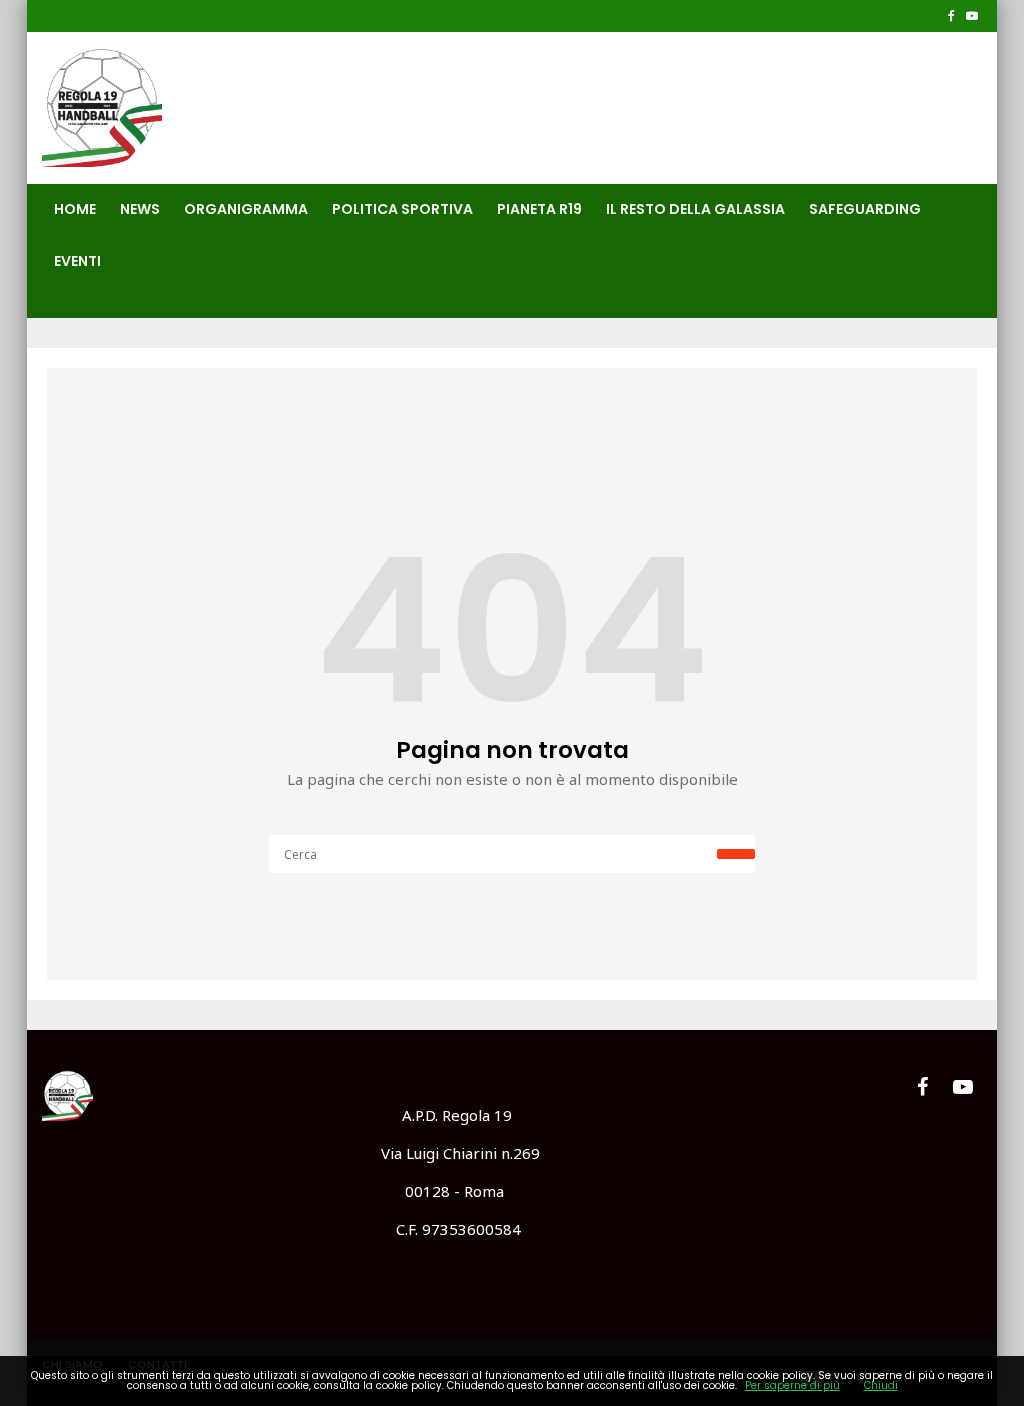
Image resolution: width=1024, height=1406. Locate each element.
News (140, 209)
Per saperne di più (792, 1385)
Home (75, 209)
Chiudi (881, 1385)
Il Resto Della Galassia (695, 209)
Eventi (77, 261)
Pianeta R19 (539, 209)
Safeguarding (865, 209)
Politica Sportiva (402, 209)
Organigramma (246, 209)
